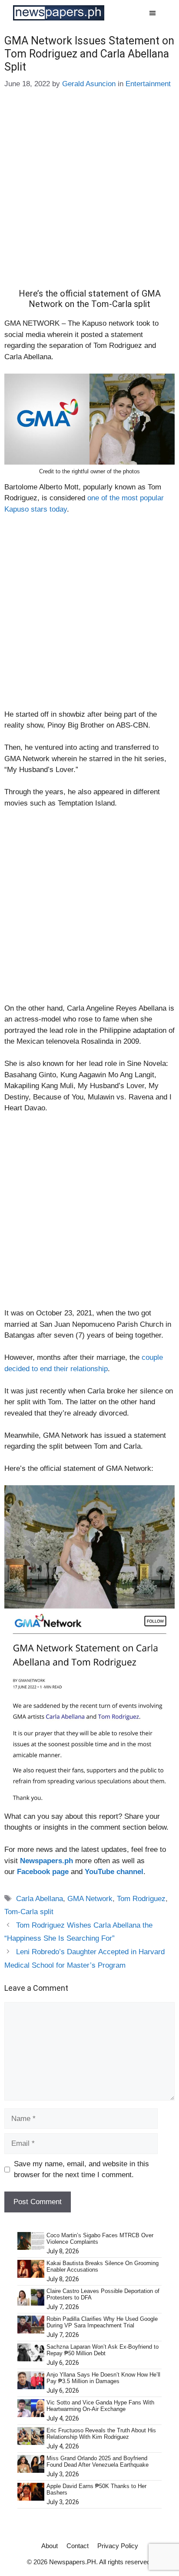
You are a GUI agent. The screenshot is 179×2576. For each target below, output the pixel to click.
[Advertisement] (89, 195)
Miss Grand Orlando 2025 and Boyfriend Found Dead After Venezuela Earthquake (98, 2462)
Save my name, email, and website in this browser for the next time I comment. (81, 2170)
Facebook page (43, 1872)
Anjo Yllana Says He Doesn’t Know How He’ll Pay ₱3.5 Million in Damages (103, 2378)
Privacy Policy (118, 2546)
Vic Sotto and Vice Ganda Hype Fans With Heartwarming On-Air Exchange (100, 2406)
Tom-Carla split (29, 1912)
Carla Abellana (40, 1899)
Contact (78, 2546)
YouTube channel (114, 1872)
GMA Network (90, 1899)
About (50, 2546)
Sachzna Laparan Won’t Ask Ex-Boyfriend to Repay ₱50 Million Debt (103, 2350)
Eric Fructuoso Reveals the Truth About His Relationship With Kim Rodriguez (101, 2434)
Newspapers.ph (46, 1861)
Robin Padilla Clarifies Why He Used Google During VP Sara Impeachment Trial (102, 2322)
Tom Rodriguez (141, 1899)
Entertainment (148, 84)
